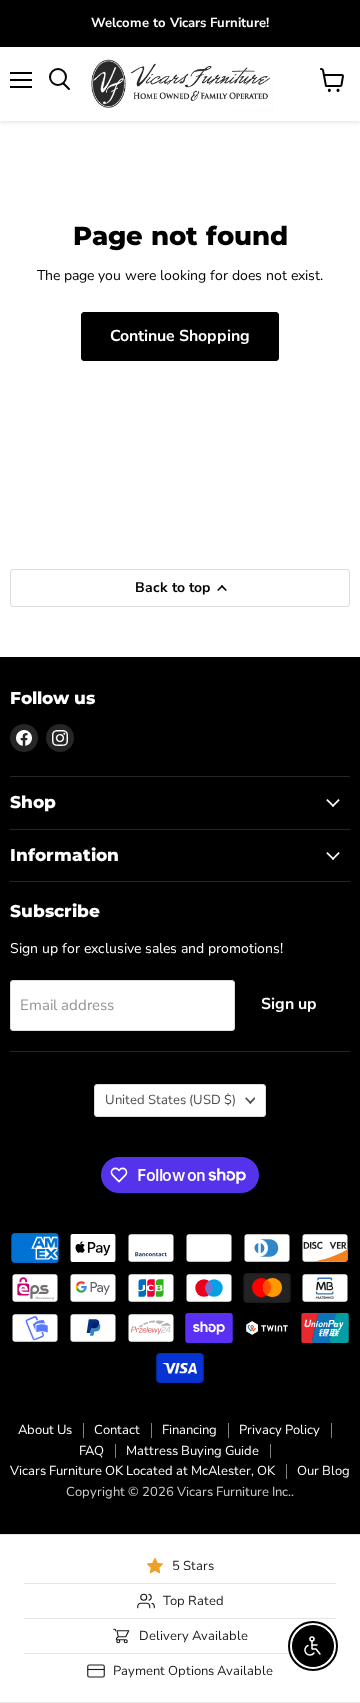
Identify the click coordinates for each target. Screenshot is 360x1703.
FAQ (91, 1451)
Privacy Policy (279, 1430)
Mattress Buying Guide (192, 1451)
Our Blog (323, 1471)
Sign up (289, 1004)
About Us (45, 1430)
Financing (189, 1430)
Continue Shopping (180, 336)
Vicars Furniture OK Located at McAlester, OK (142, 1471)
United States (170, 1100)
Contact (117, 1430)
